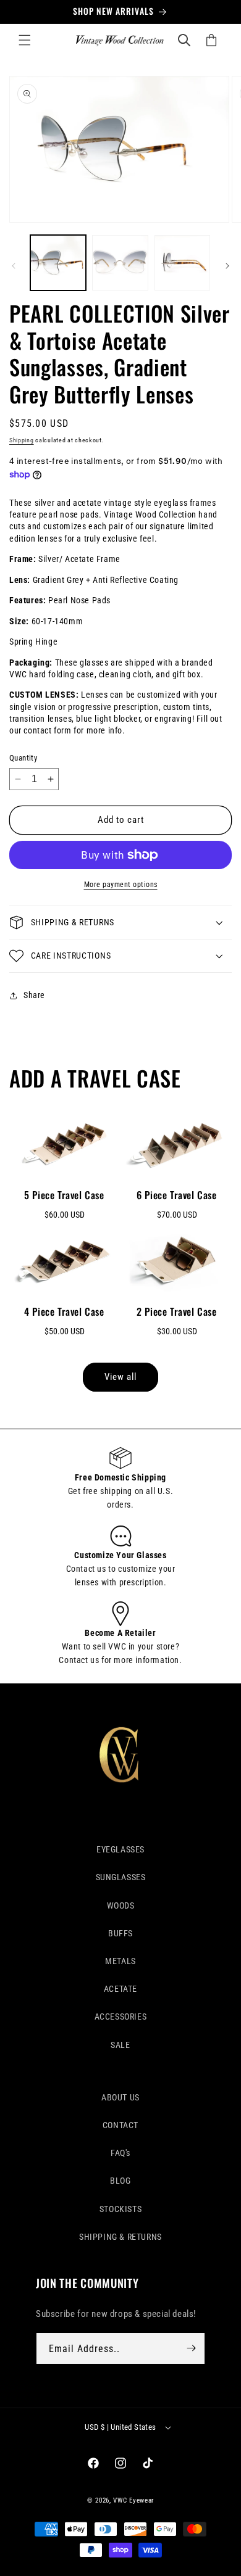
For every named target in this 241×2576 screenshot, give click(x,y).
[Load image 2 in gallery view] (120, 263)
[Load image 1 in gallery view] (58, 263)
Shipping (22, 440)
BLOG (120, 2181)
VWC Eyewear (133, 2500)
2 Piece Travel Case (176, 1311)
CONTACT (120, 2125)
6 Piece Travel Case (176, 1195)
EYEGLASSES (120, 1849)
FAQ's (120, 2153)
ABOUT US (120, 2097)
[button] (25, 40)
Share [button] (34, 995)
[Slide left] (14, 266)
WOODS (121, 1905)
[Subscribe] (191, 2348)
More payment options (121, 885)
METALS (120, 1961)
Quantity (23, 758)
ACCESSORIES (121, 2017)
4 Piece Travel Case (64, 1311)
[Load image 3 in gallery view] (182, 263)
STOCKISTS (120, 2209)
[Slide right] (227, 266)
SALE (120, 2045)
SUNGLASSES (121, 1877)
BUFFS (120, 1933)
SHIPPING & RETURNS (120, 2237)
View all (120, 1377)
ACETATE (120, 1989)
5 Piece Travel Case (64, 1195)
